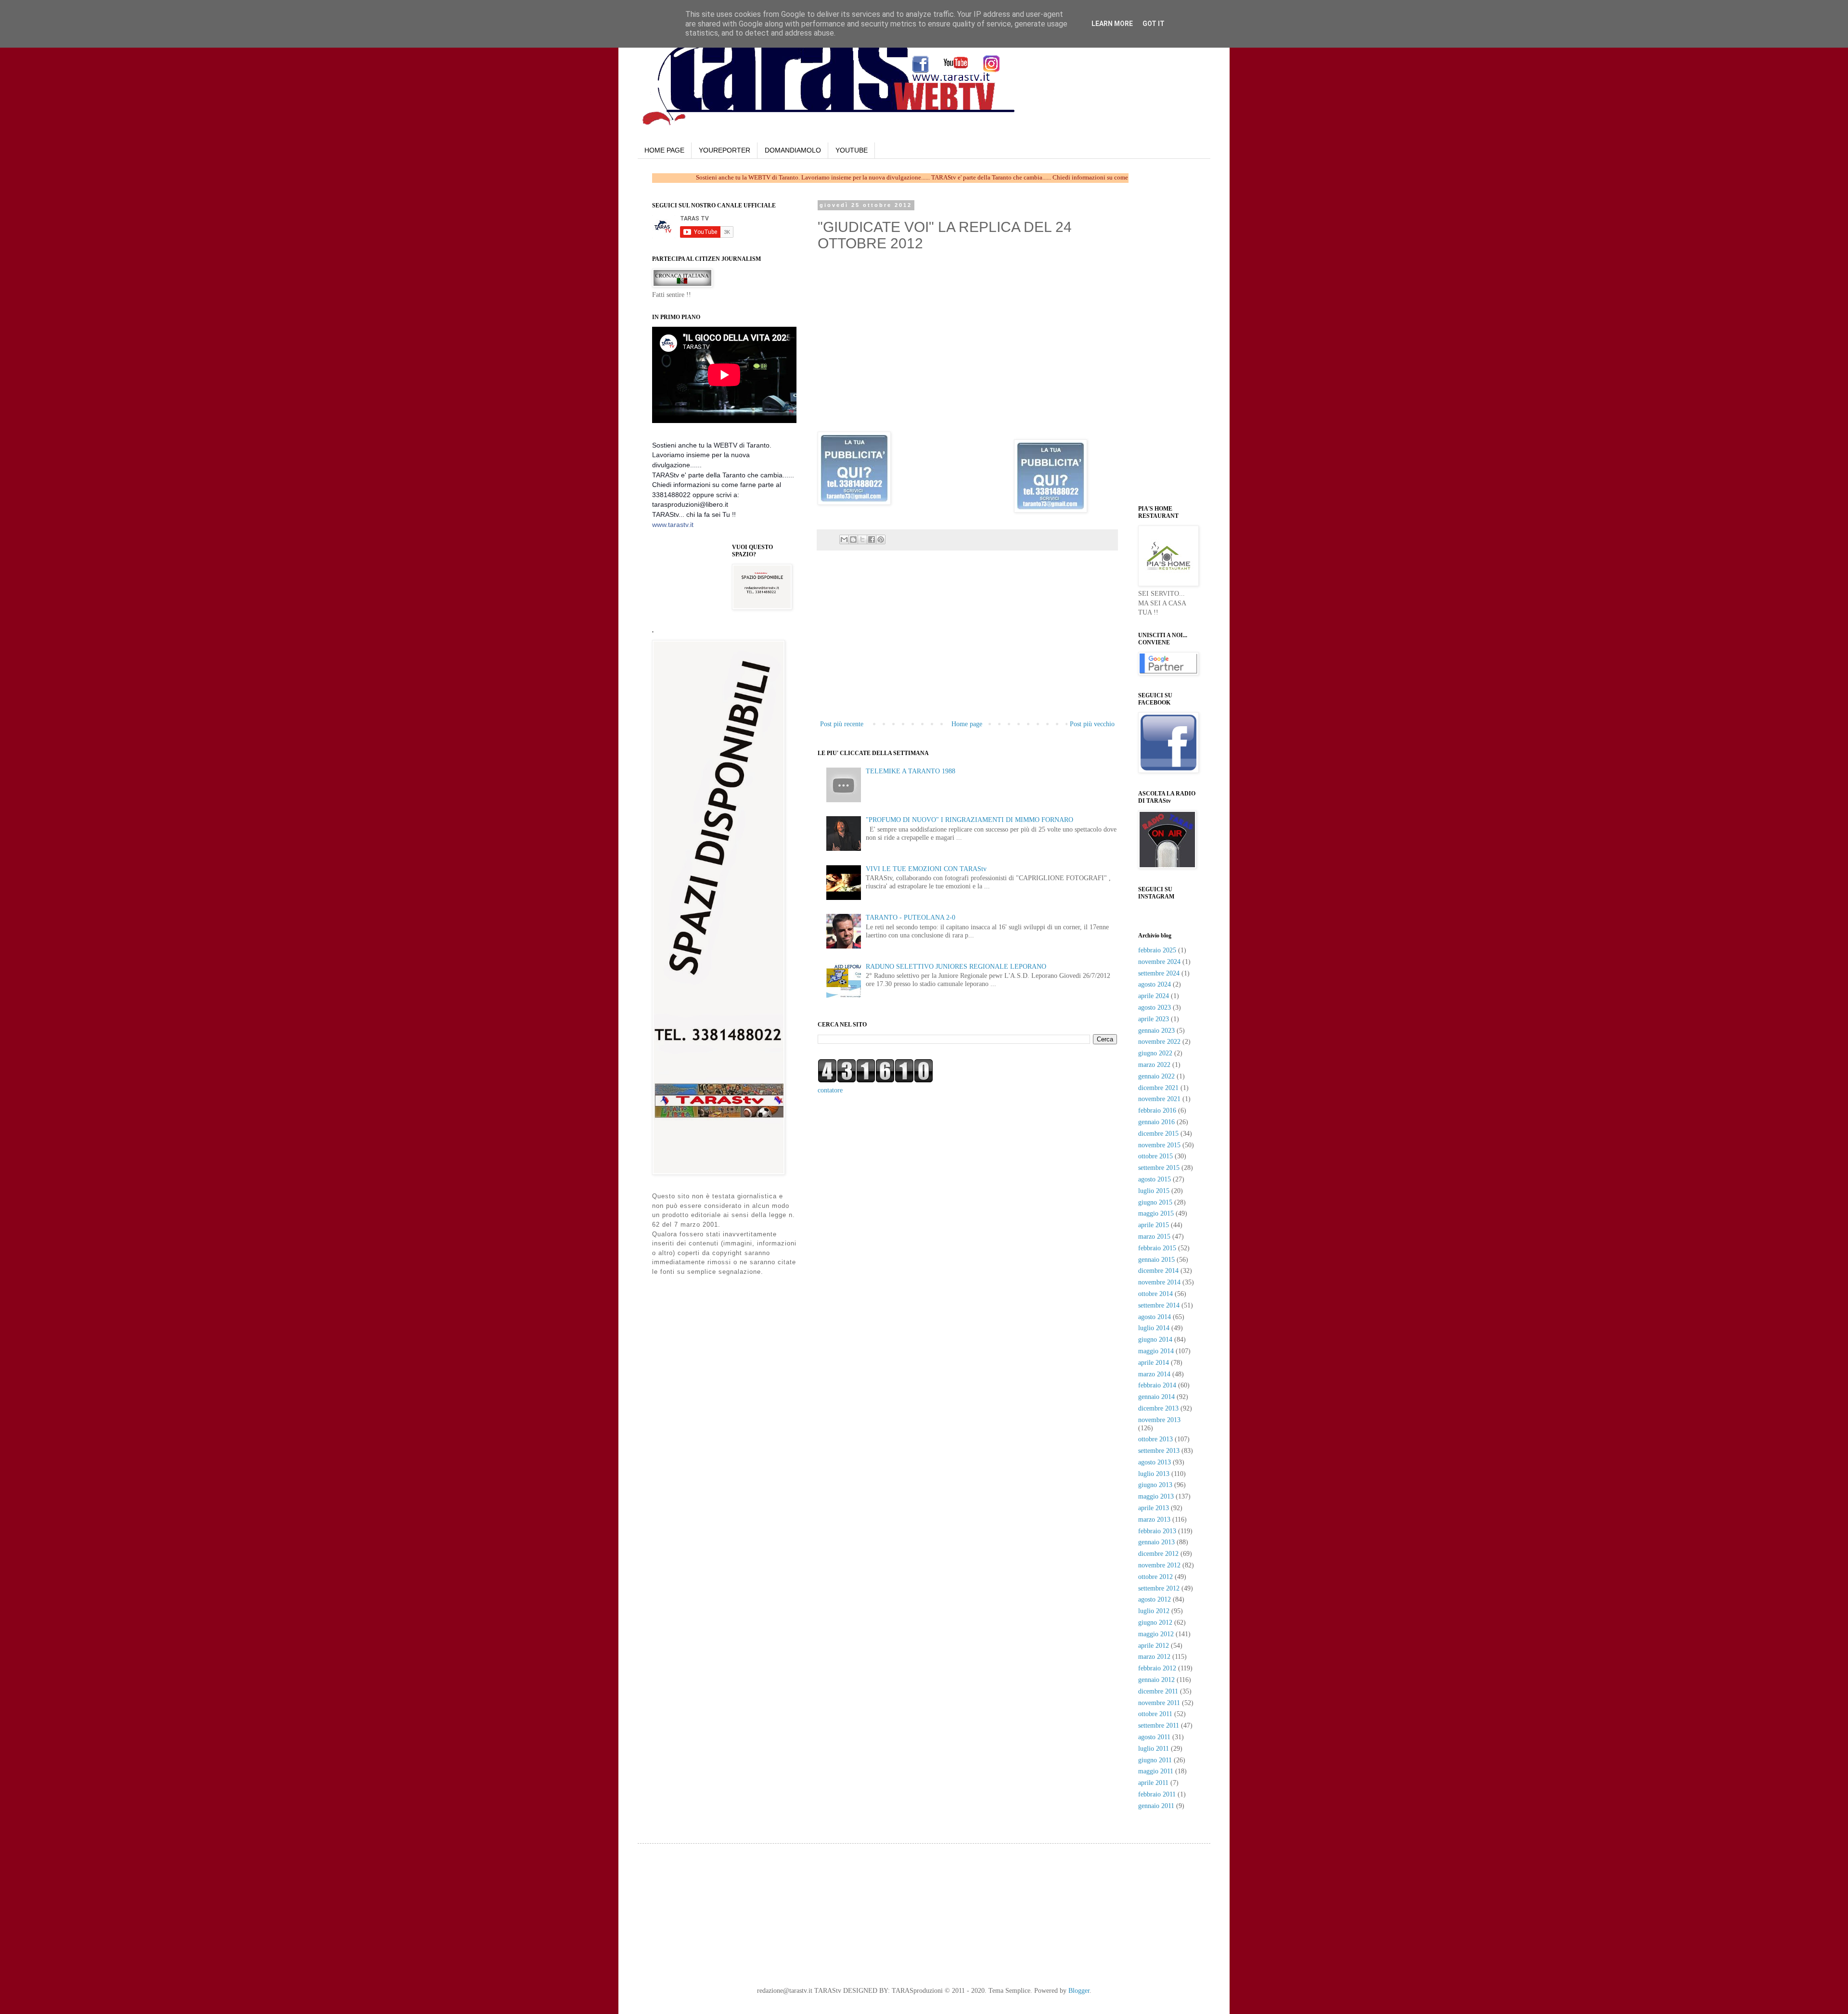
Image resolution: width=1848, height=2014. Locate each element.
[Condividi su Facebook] (872, 539)
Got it (1154, 24)
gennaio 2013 (1156, 1542)
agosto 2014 (1155, 1317)
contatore (830, 1090)
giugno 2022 (1155, 1053)
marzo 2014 (1154, 1374)
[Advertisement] (967, 646)
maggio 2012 (1156, 1634)
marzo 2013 (1154, 1520)
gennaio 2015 (1156, 1260)
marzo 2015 (1154, 1237)
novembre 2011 (1159, 1703)
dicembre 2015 (1158, 1134)
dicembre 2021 (1158, 1088)
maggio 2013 (1156, 1496)
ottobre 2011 (1155, 1714)
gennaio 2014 (1156, 1397)
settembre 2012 (1159, 1588)
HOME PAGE (664, 150)
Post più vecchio (1092, 724)
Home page (967, 724)
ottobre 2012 (1155, 1577)
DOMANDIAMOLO (793, 150)
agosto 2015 (1155, 1179)
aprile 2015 (1154, 1225)
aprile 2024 (1154, 996)
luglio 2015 (1154, 1191)
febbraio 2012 (1157, 1668)
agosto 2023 (1155, 1007)
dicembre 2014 (1158, 1271)
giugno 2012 (1155, 1623)
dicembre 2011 (1158, 1691)
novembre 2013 (1159, 1420)
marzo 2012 (1154, 1657)
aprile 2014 (1154, 1363)
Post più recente (842, 724)
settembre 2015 (1159, 1168)
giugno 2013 (1155, 1485)
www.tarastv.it (673, 525)
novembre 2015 (1159, 1145)
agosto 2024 (1155, 984)
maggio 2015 (1156, 1213)
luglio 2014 (1154, 1328)
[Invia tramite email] (844, 539)
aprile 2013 (1154, 1508)
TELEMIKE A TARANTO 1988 (911, 771)
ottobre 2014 (1155, 1294)
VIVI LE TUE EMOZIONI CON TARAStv (926, 869)
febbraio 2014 (1157, 1385)
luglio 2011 (1154, 1749)
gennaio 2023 (1156, 1031)
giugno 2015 (1155, 1202)
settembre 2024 (1159, 973)
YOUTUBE (852, 150)
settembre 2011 (1159, 1725)
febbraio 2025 (1157, 950)
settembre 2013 (1159, 1451)
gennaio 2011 (1156, 1806)
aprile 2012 (1154, 1646)
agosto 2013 (1155, 1462)
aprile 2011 (1153, 1783)
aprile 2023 (1154, 1019)
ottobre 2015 (1155, 1156)
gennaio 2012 (1156, 1680)
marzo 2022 (1154, 1065)
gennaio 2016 (1156, 1122)
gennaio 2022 (1156, 1076)
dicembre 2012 (1158, 1554)
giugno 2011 (1155, 1760)
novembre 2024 (1159, 962)
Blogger (1079, 1991)
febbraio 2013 (1157, 1531)
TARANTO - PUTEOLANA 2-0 (911, 917)
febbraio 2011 (1157, 1794)
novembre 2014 (1159, 1282)
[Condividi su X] (862, 539)
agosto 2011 (1154, 1737)
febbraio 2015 (1157, 1248)
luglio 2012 (1154, 1611)
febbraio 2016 (1157, 1110)
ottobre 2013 (1155, 1439)
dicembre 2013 (1158, 1408)
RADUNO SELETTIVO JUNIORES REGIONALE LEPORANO (956, 967)
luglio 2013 (1154, 1474)
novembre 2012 (1159, 1565)
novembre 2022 (1159, 1042)
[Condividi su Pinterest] (881, 539)
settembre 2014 (1159, 1305)
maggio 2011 (1156, 1771)
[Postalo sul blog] (853, 539)
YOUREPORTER (725, 150)
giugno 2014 (1155, 1340)
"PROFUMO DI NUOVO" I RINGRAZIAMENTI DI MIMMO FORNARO (969, 820)
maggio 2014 (1156, 1351)
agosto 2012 (1155, 1599)
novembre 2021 (1159, 1099)
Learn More (1112, 24)
